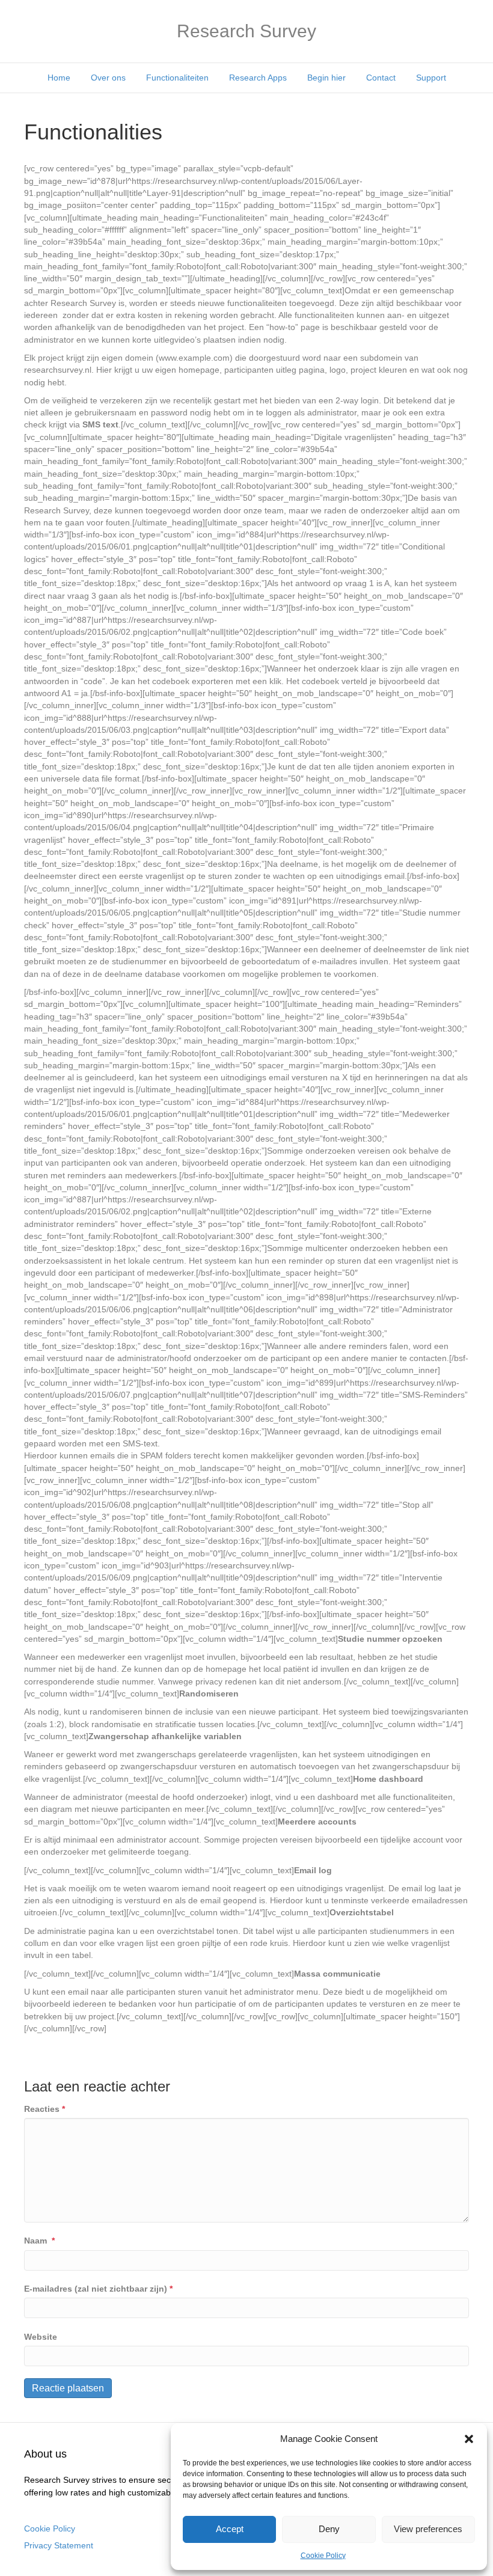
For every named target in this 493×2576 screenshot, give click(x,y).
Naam (39, 2241)
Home (59, 78)
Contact (381, 78)
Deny (329, 2529)
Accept (230, 2529)
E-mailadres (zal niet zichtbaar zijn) (98, 2289)
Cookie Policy (323, 2556)
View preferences (428, 2529)
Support (431, 78)
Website (41, 2337)
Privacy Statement (59, 2545)
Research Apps (258, 78)
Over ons (108, 78)
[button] (469, 2439)
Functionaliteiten (177, 78)
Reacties (44, 2109)
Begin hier (326, 78)
